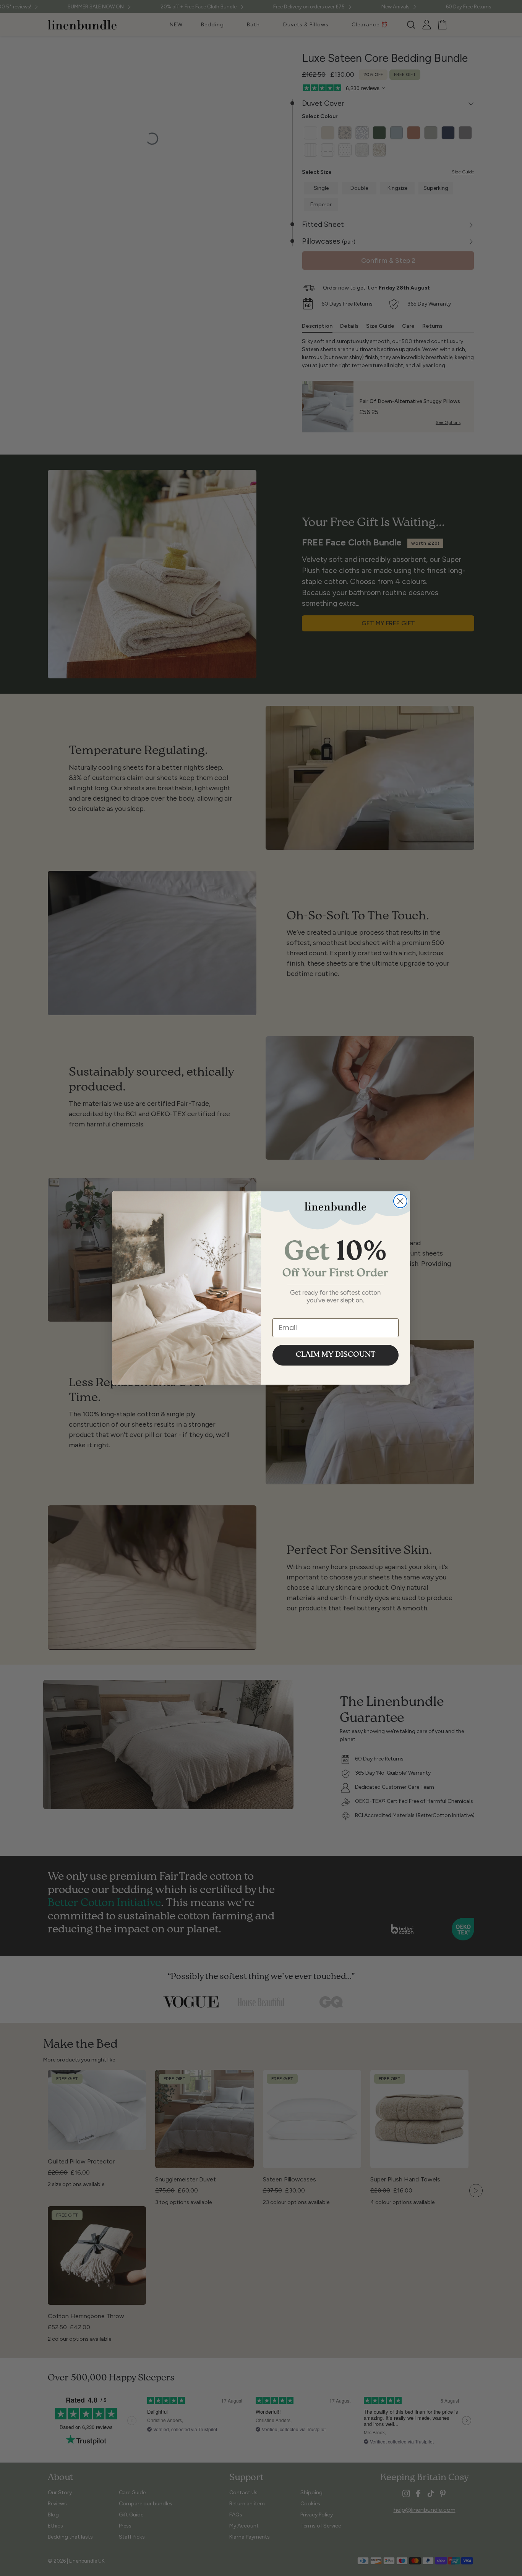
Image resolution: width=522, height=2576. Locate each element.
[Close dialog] (400, 1201)
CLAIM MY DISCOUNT (336, 1355)
